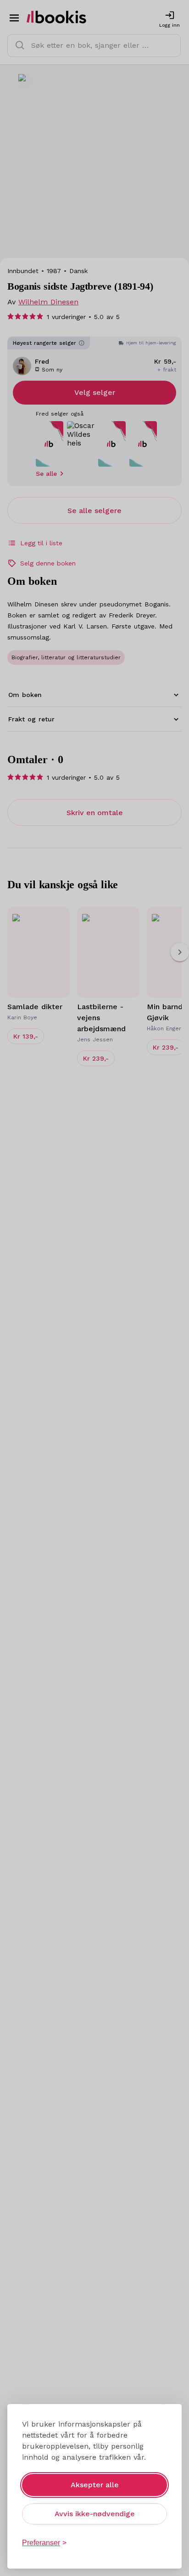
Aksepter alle (95, 2485)
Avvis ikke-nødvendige (95, 2514)
